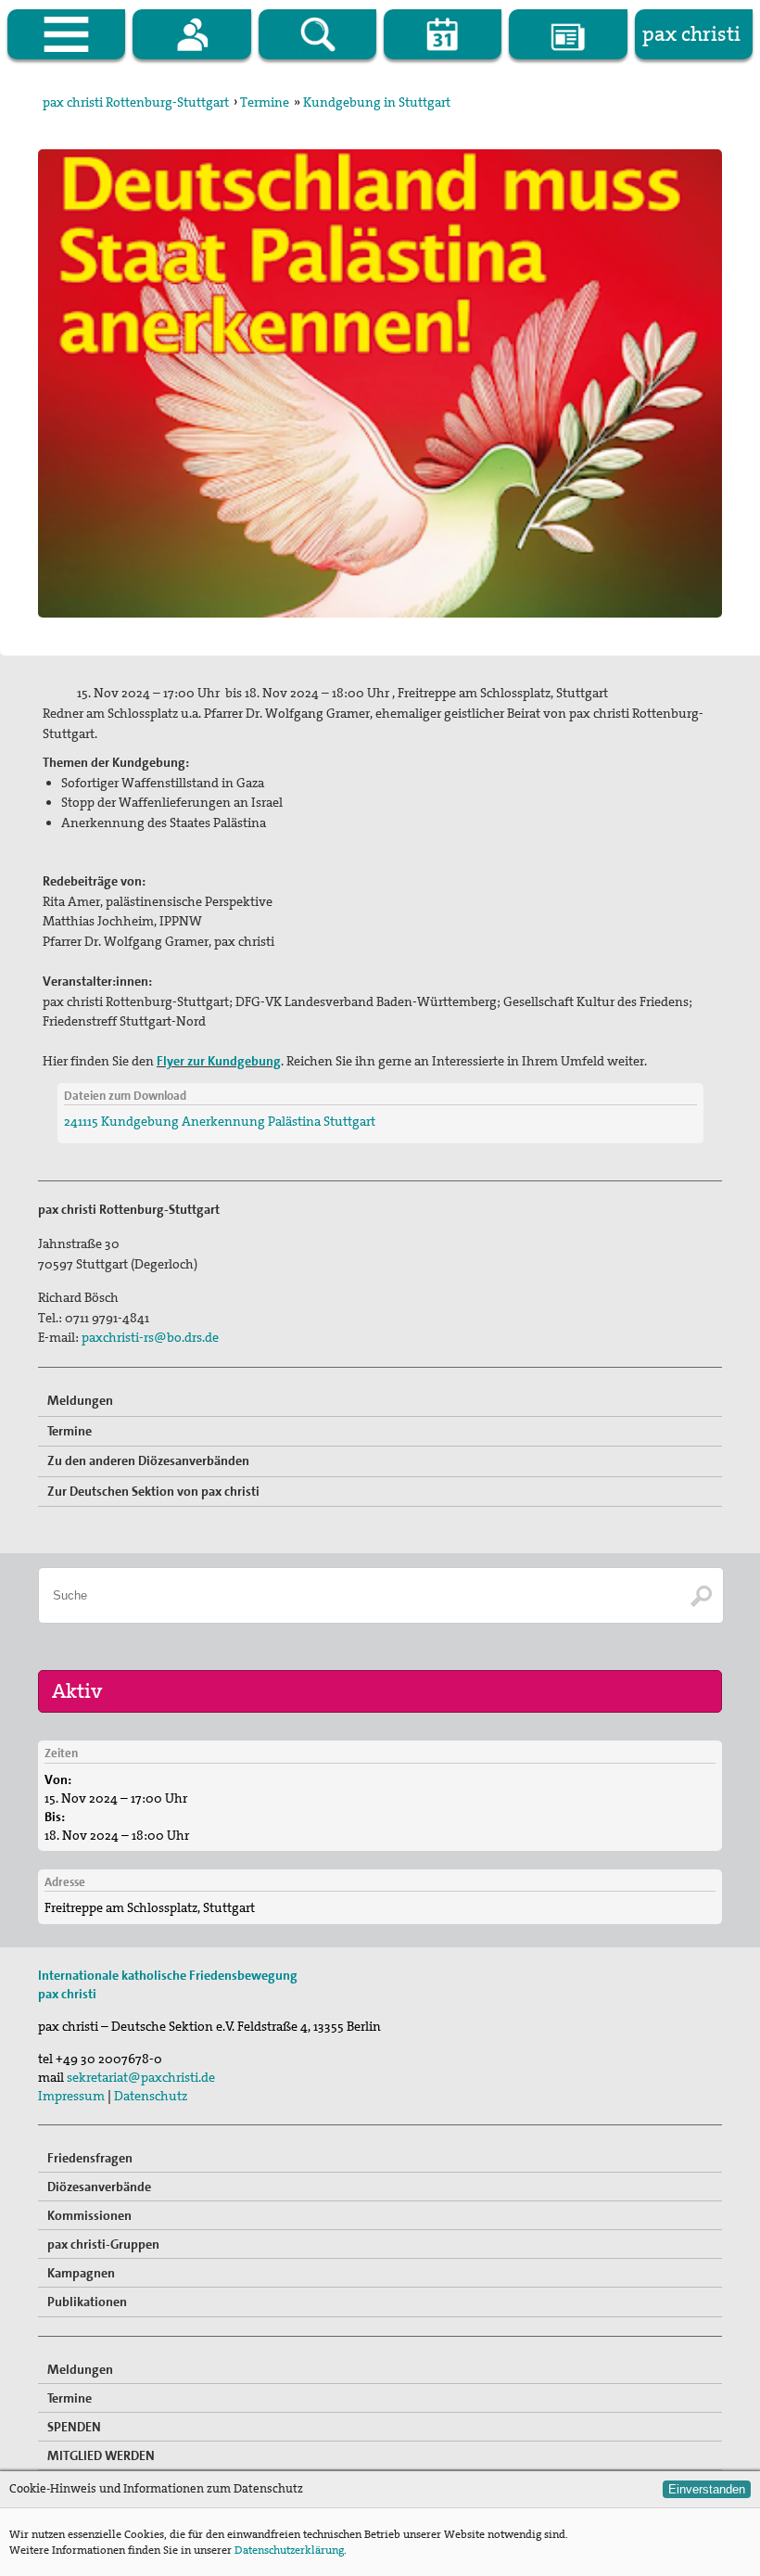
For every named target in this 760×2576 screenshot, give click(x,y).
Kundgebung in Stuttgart (377, 102)
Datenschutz (151, 2096)
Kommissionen (89, 2215)
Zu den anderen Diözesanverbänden (148, 1460)
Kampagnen (81, 2273)
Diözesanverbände (99, 2187)
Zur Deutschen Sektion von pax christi (153, 1491)
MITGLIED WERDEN (101, 2455)
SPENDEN (74, 2427)
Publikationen (87, 2302)
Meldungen (80, 1400)
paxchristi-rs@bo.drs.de (150, 1337)
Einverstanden (707, 2489)
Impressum (71, 2096)
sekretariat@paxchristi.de (141, 2077)
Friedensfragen (90, 2158)
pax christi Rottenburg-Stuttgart (136, 102)
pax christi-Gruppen (103, 2244)
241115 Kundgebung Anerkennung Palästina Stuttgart (220, 1121)
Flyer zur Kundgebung (219, 1061)
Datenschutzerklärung (289, 2550)
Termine (265, 102)
